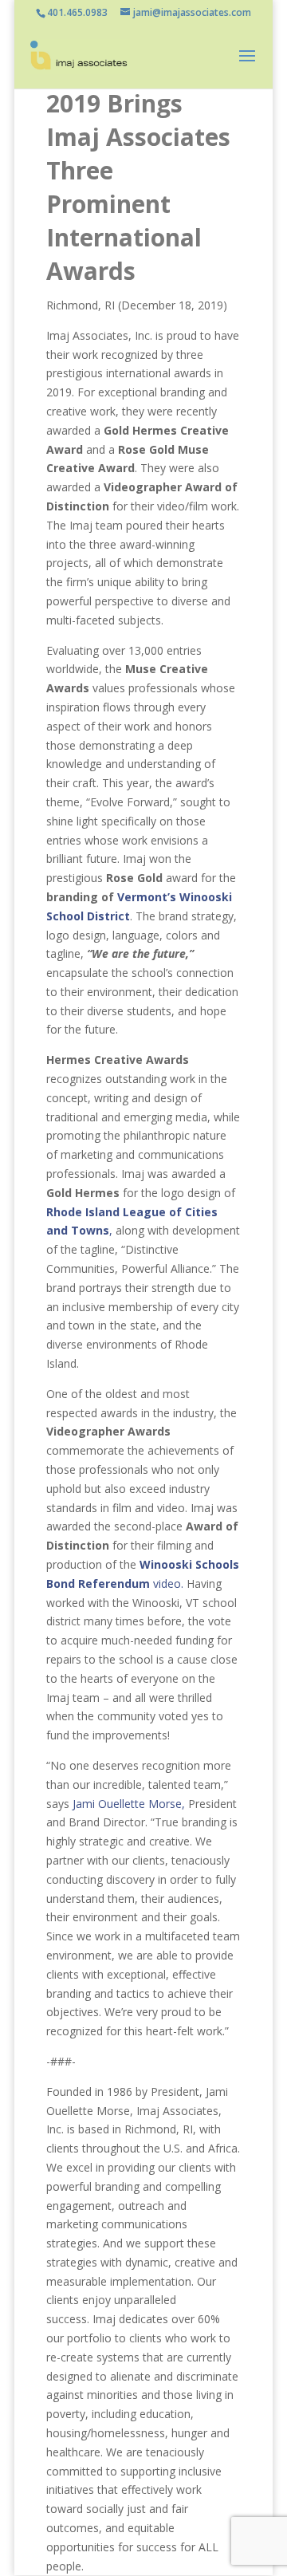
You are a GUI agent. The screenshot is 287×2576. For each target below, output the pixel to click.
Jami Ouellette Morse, (129, 1804)
